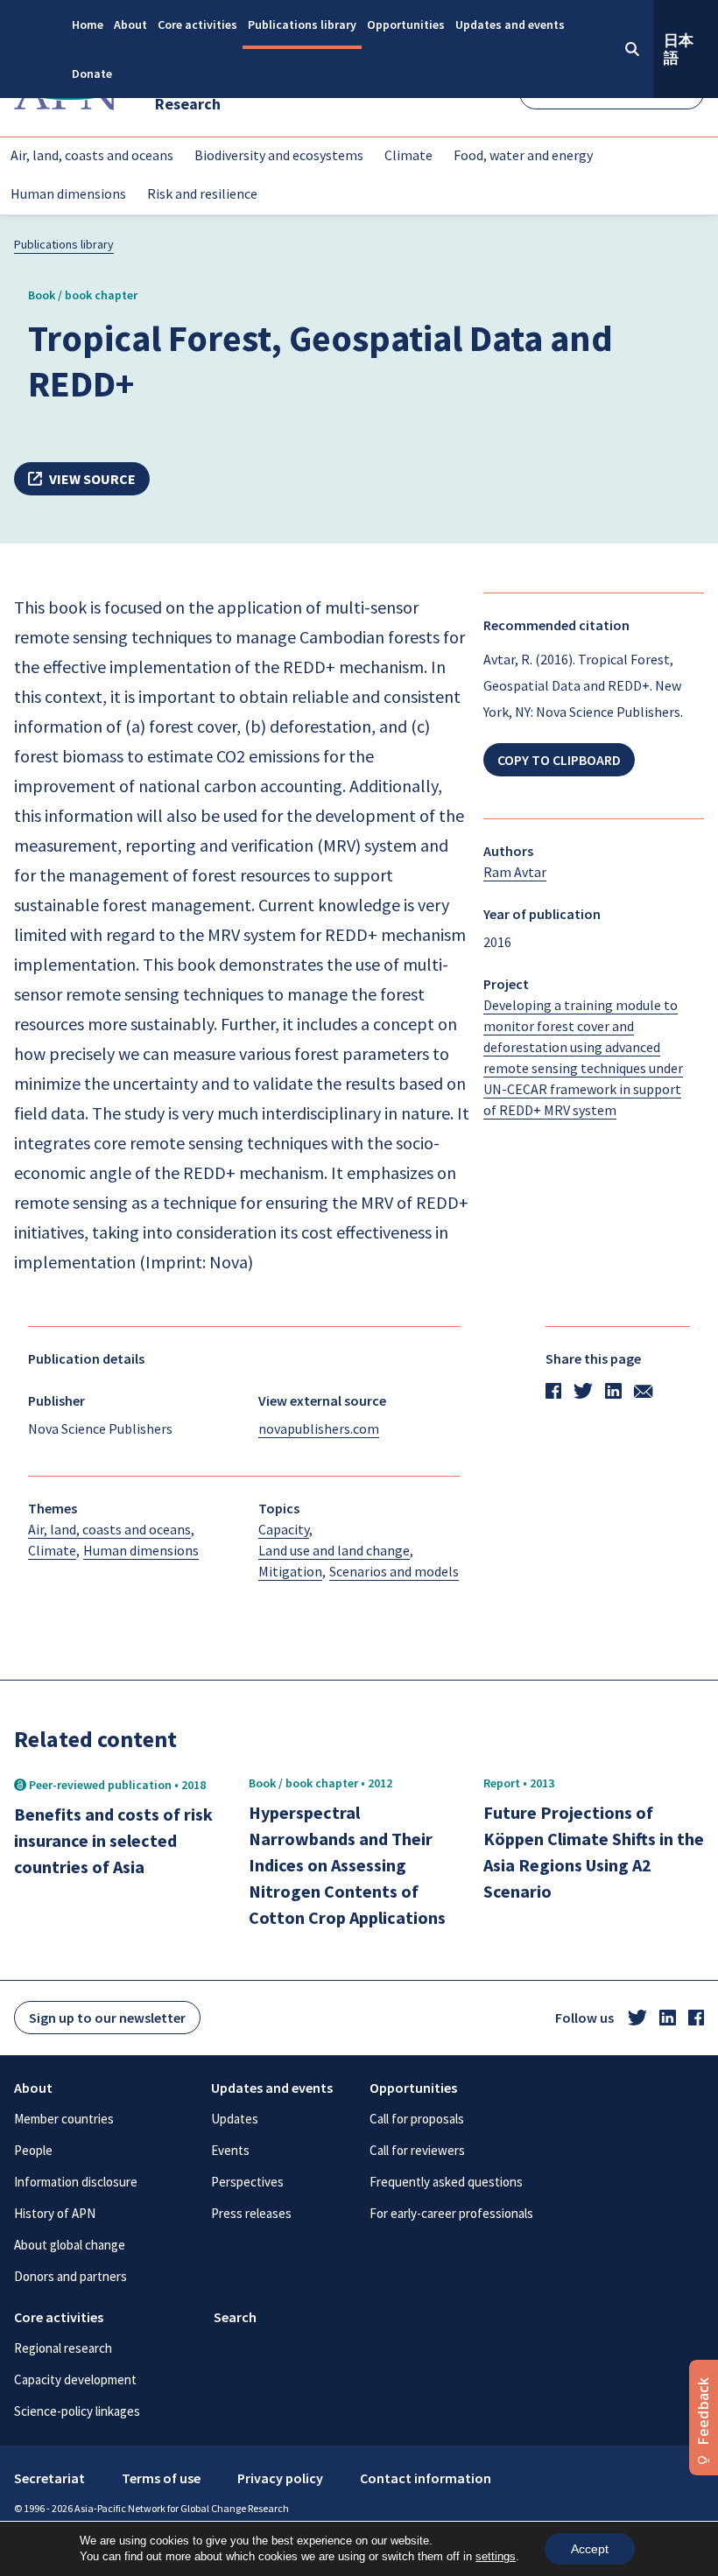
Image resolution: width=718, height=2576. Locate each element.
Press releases (251, 2213)
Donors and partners (70, 2276)
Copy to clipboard (559, 760)
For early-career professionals (451, 2213)
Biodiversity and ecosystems (279, 155)
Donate (92, 74)
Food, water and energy (523, 155)
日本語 (679, 49)
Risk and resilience (202, 193)
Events (230, 2150)
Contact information (426, 2478)
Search (235, 2317)
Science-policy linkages (77, 2411)
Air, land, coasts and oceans (92, 155)
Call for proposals (417, 2119)
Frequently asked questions (446, 2182)
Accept (590, 2549)
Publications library (302, 25)
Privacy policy (280, 2478)
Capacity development (75, 2379)
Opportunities (406, 25)
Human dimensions (68, 193)
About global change (70, 2245)
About (130, 25)
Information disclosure (76, 2182)
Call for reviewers (417, 2150)
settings (496, 2556)
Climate (408, 155)
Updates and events (510, 25)
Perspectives (247, 2182)
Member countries (64, 2119)
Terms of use (161, 2478)
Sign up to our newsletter (107, 2018)
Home (88, 25)
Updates (235, 2119)
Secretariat (49, 2478)
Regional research (63, 2348)
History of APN (55, 2213)
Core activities (197, 25)
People (33, 2150)
